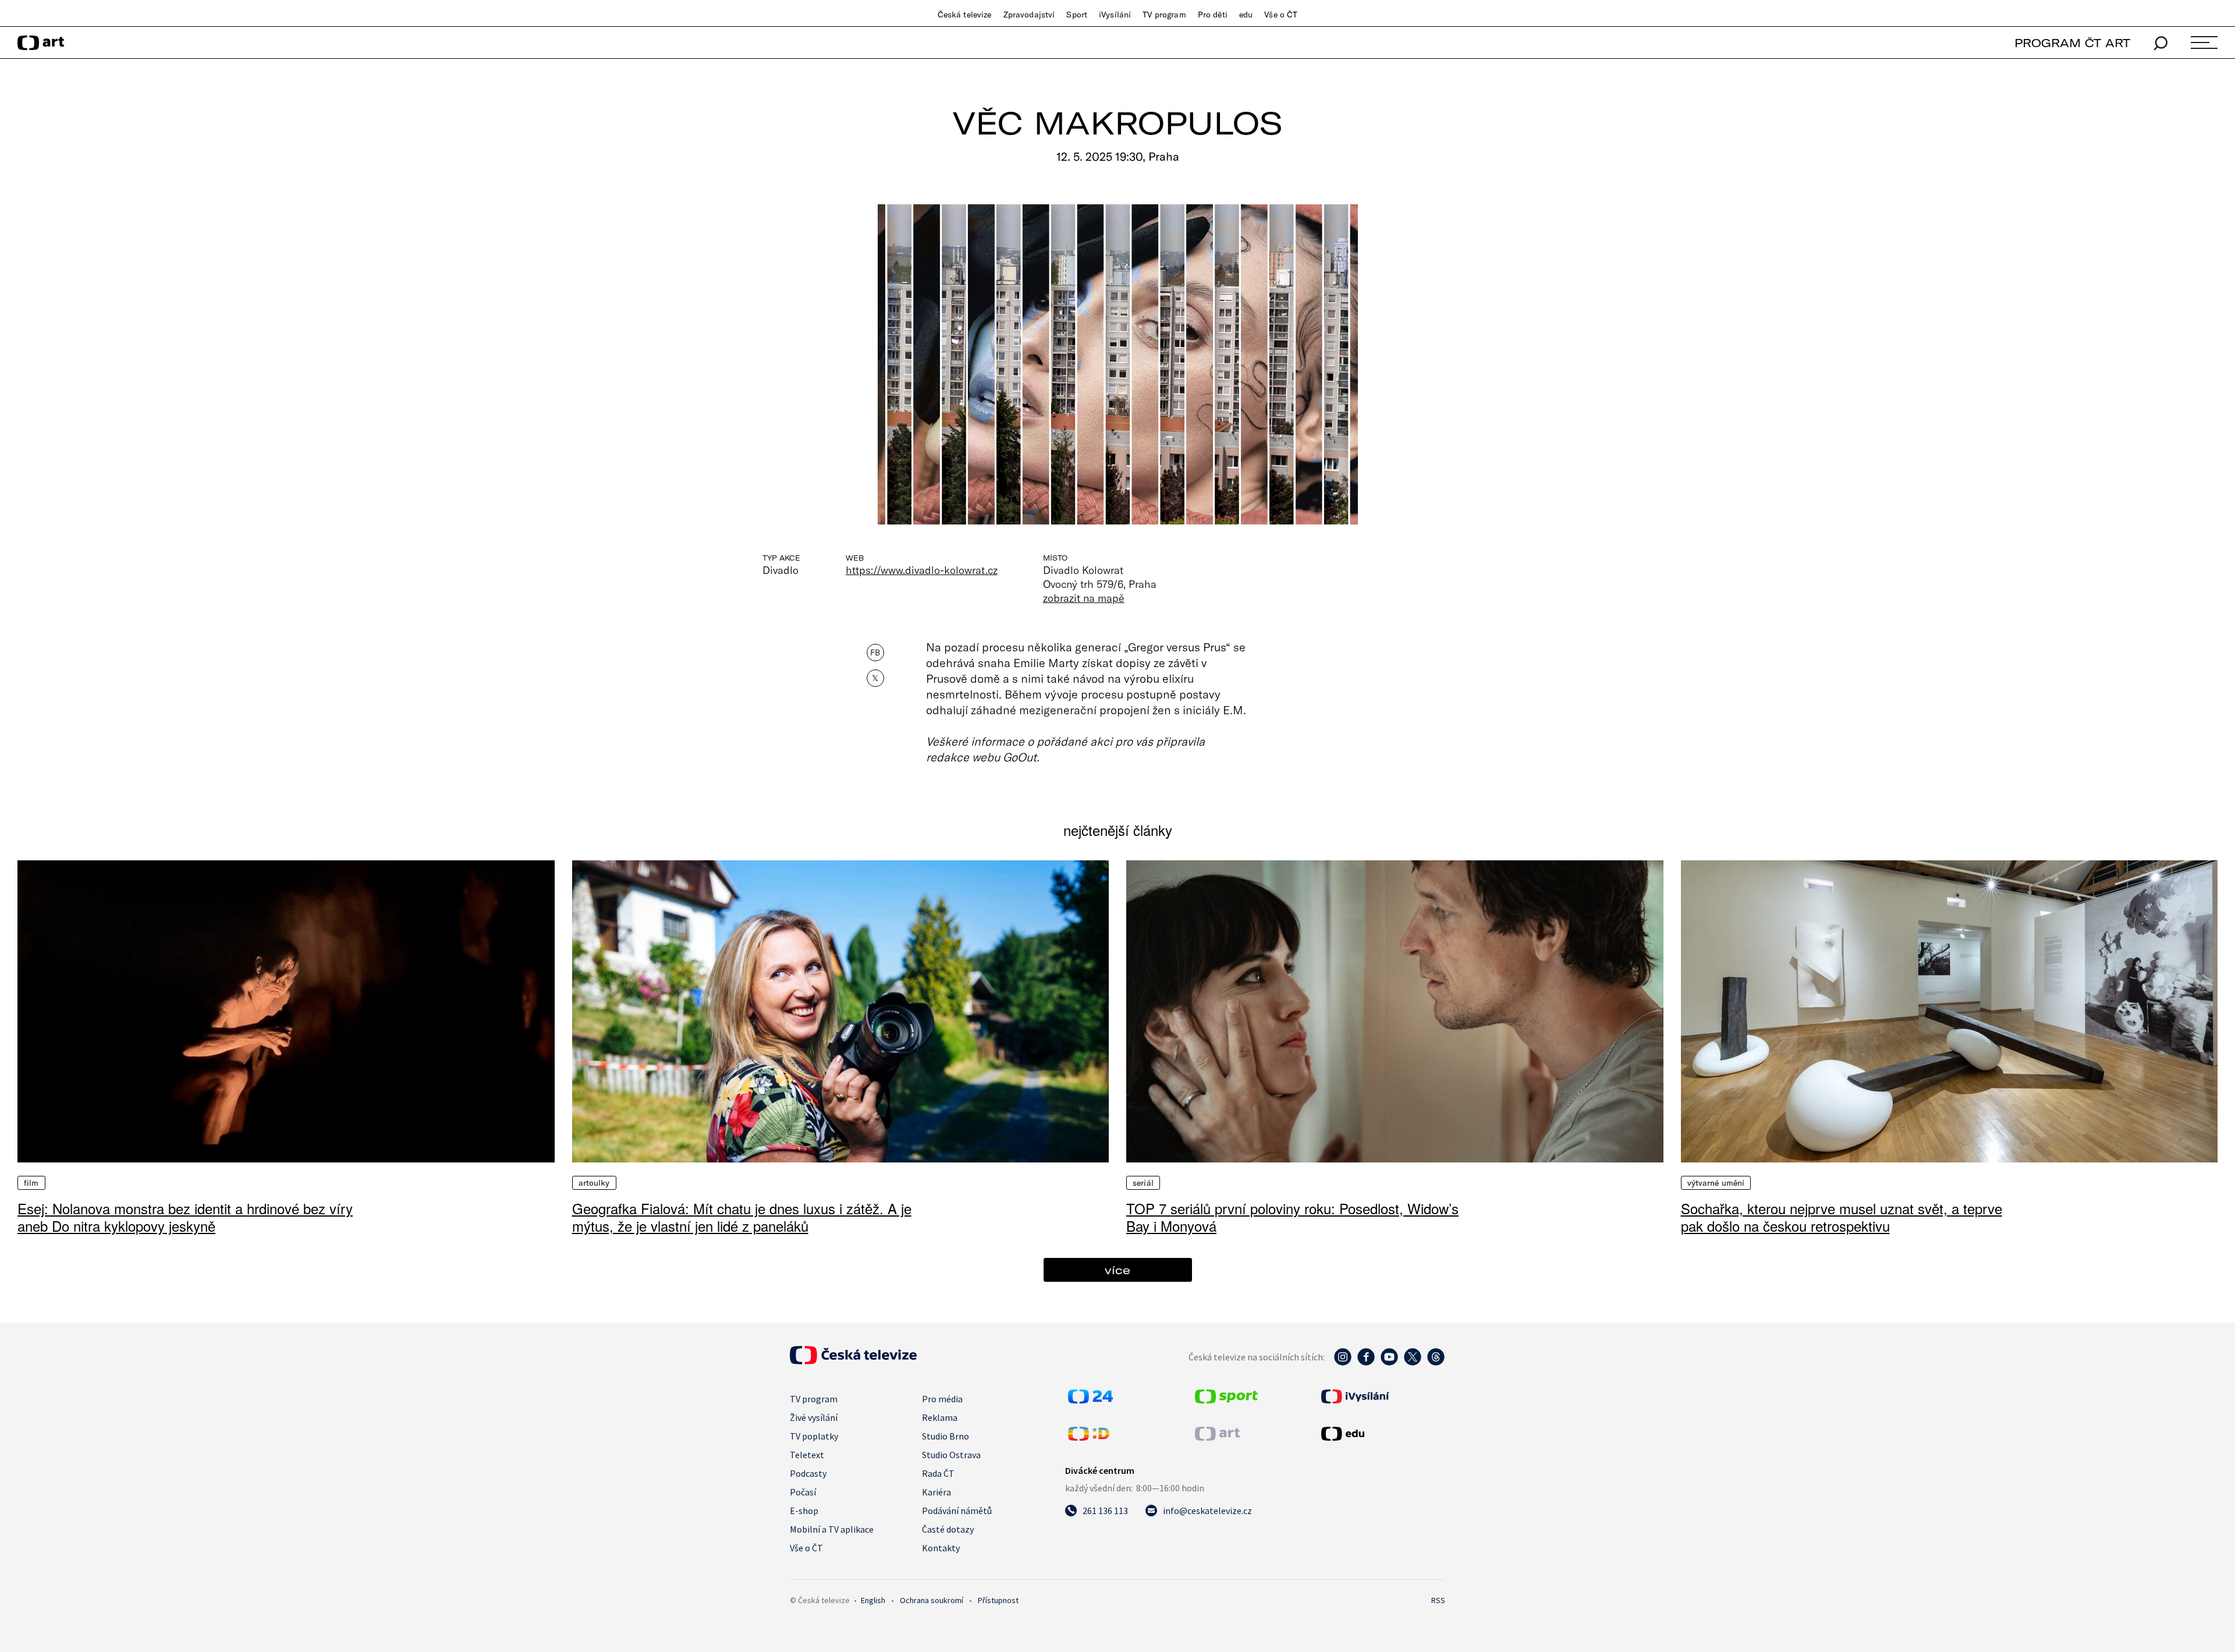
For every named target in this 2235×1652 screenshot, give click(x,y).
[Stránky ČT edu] (1382, 1434)
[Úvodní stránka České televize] (853, 1361)
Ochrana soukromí (932, 1600)
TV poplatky (814, 1436)
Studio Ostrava (951, 1455)
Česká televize (965, 15)
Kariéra (936, 1492)
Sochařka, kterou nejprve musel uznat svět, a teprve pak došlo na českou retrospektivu (1842, 1217)
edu (1246, 15)
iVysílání (1115, 15)
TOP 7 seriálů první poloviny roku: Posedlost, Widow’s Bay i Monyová (1292, 1217)
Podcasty (808, 1473)
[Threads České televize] (1436, 1363)
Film (31, 1183)
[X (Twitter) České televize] (1413, 1363)
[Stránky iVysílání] (1382, 1396)
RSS (1438, 1600)
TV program (1164, 15)
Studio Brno (946, 1436)
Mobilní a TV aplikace (832, 1529)
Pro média (942, 1399)
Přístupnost (998, 1600)
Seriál (1143, 1183)
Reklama (940, 1417)
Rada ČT (938, 1473)
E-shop (804, 1511)
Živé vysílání (814, 1417)
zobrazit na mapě (1084, 598)
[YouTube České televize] (1389, 1363)
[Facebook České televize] (1366, 1363)
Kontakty (941, 1548)
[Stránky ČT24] (1090, 1400)
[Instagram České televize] (1343, 1363)
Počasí (803, 1492)
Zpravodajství (1029, 15)
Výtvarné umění (1716, 1183)
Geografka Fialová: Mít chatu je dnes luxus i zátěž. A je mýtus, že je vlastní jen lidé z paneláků (742, 1217)
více (1117, 1270)
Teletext (807, 1455)
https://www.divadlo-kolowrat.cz (922, 570)
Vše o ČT (1281, 15)
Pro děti (1213, 15)
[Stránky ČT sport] (1226, 1400)
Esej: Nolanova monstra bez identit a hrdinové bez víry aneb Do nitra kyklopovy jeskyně (185, 1217)
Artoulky (594, 1183)
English (873, 1600)
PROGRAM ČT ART (2072, 43)
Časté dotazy (948, 1529)
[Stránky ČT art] (1217, 1437)
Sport (1077, 15)
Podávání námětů (957, 1511)
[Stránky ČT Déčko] (1089, 1437)
